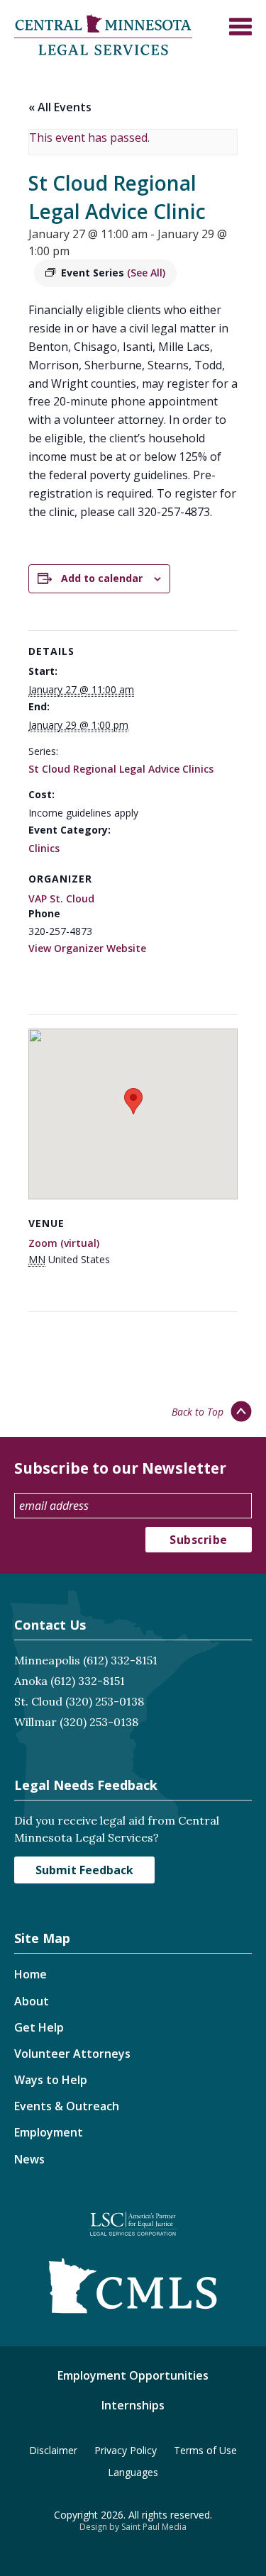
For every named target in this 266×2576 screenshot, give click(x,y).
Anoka (31, 1681)
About (32, 2001)
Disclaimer (53, 2450)
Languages (133, 2472)
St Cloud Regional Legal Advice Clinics (121, 769)
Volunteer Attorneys (72, 2054)
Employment (49, 2132)
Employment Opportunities (133, 2375)
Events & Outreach (67, 2106)
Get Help (39, 2027)
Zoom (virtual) (64, 1243)
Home (31, 1974)
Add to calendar (102, 578)
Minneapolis (47, 1660)
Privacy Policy (126, 2450)
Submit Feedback (84, 1870)
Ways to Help (51, 2080)
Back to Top (198, 1412)
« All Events (60, 107)
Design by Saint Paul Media (133, 2527)
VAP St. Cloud (61, 898)
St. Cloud (38, 1701)
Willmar (35, 1722)
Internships (133, 2405)
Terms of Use (205, 2450)
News (29, 2159)
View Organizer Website (87, 948)
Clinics (44, 848)
